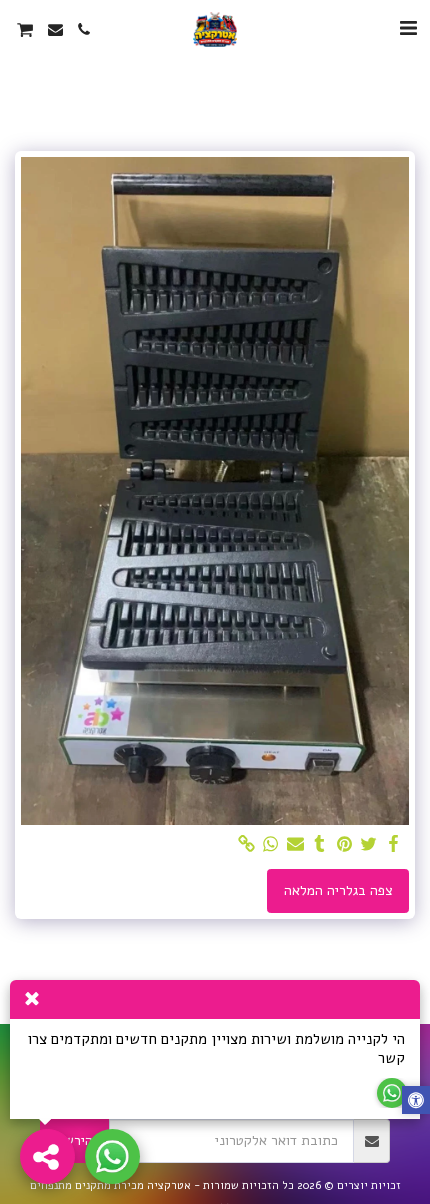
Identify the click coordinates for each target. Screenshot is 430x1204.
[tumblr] (320, 844)
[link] (247, 844)
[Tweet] (369, 844)
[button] (408, 28)
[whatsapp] (271, 844)
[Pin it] (345, 844)
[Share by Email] (296, 844)
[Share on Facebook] (394, 844)
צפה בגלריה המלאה (338, 890)
